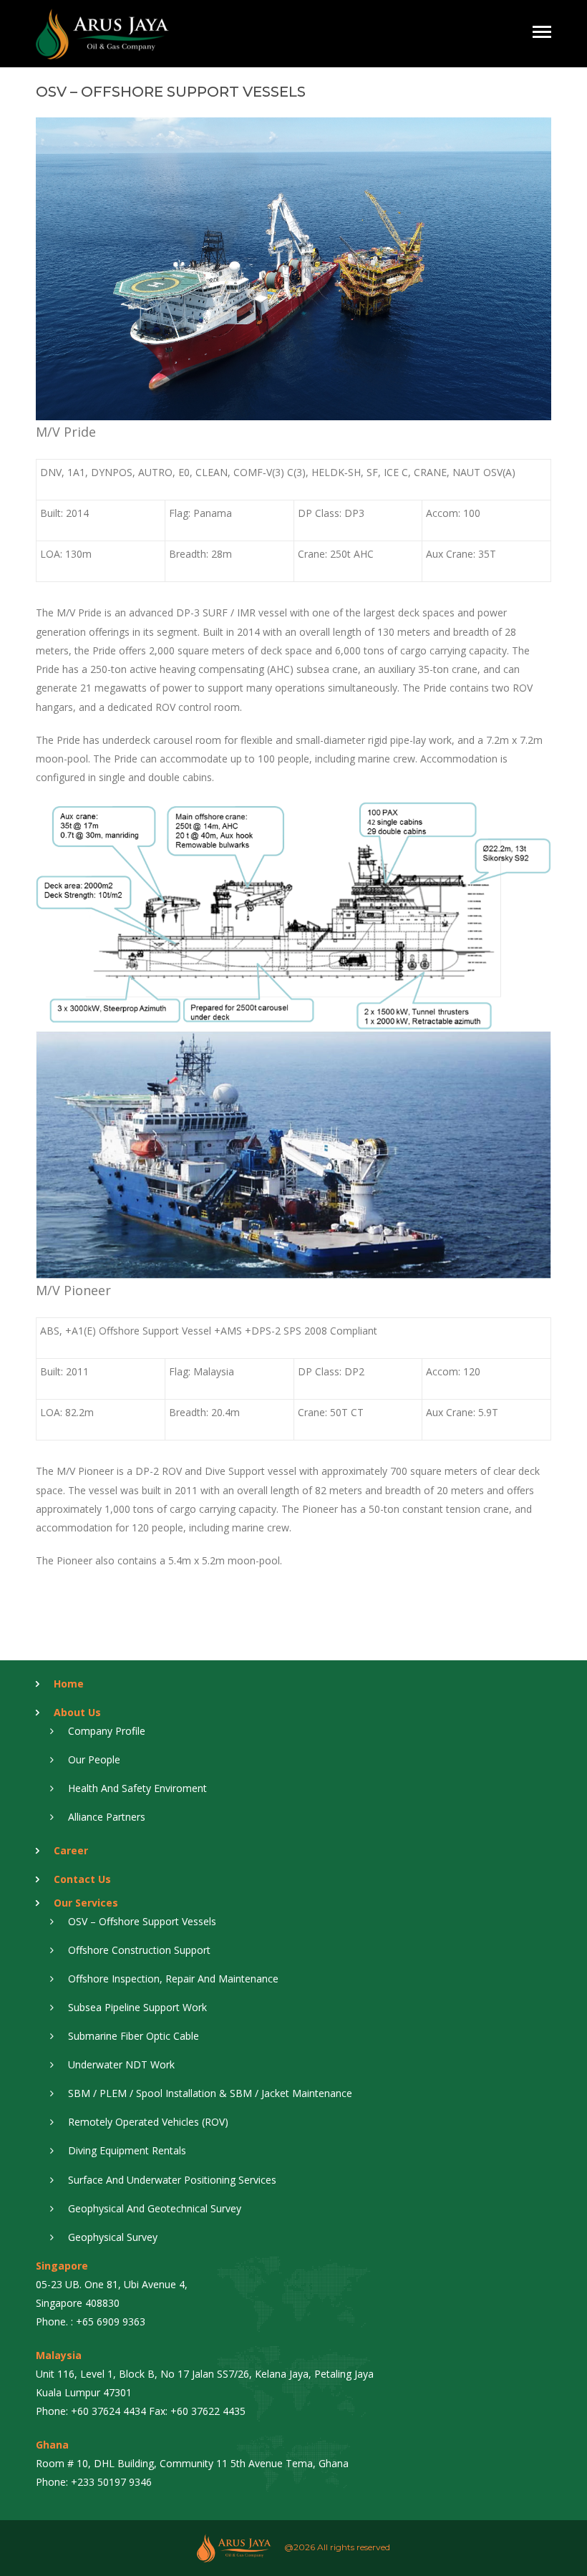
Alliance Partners (107, 1817)
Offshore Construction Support (139, 1950)
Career (71, 1850)
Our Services (86, 1903)
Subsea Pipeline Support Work (137, 2007)
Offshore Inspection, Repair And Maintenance (173, 1979)
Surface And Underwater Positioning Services (172, 2180)
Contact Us (82, 1879)
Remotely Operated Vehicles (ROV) (148, 2122)
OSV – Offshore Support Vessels (142, 1921)
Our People (94, 1759)
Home (69, 1684)
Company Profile (107, 1731)
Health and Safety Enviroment (137, 1788)
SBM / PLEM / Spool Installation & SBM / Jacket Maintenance (210, 2093)
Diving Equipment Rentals (127, 2150)
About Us (77, 1712)
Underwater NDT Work (121, 2064)
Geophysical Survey (113, 2237)
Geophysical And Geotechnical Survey (155, 2208)
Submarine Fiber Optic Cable (134, 2036)
